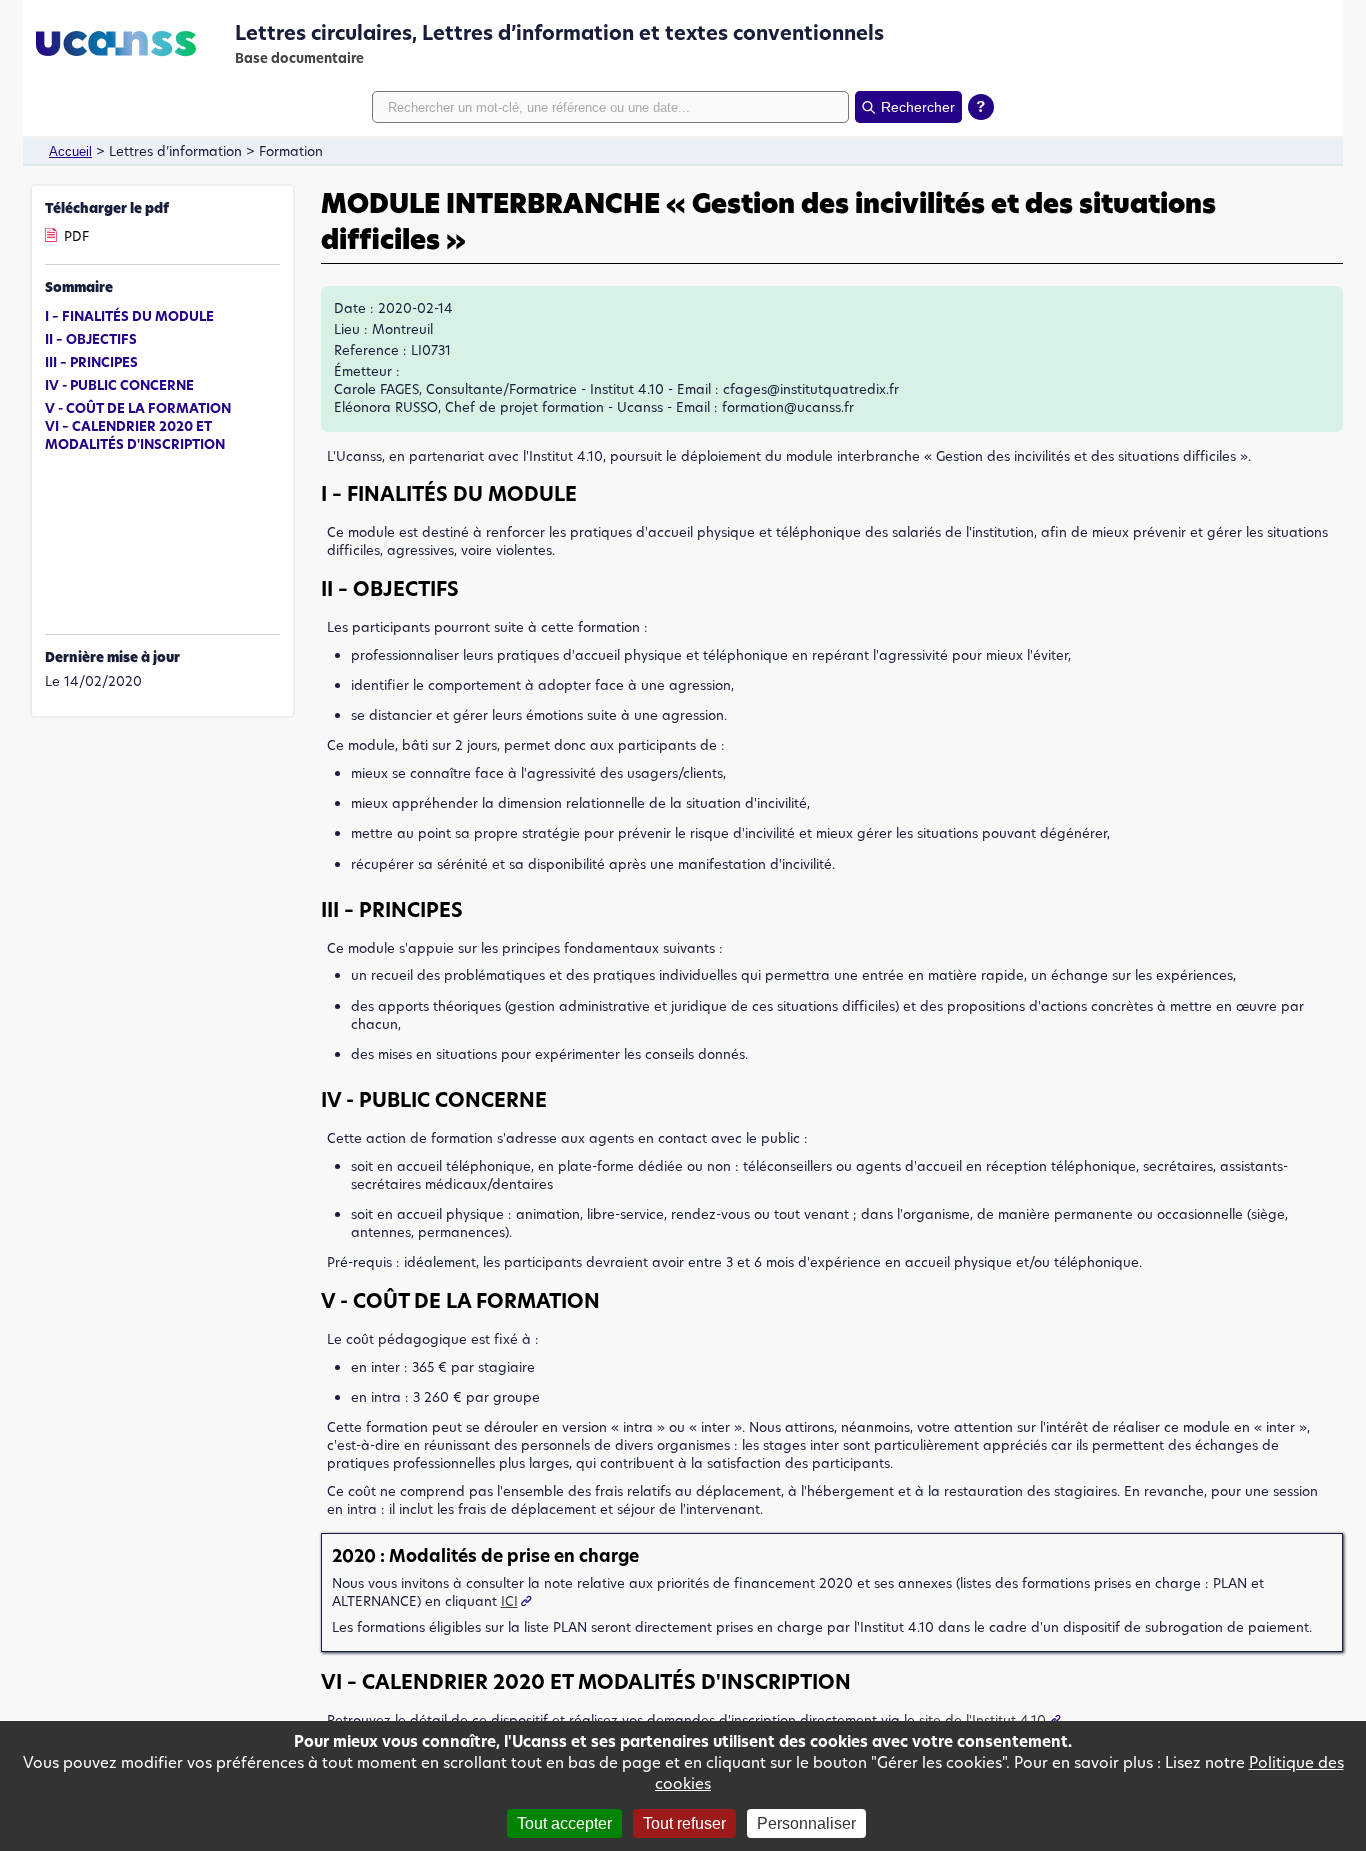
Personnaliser (806, 1823)
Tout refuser (684, 1823)
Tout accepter (564, 1823)
